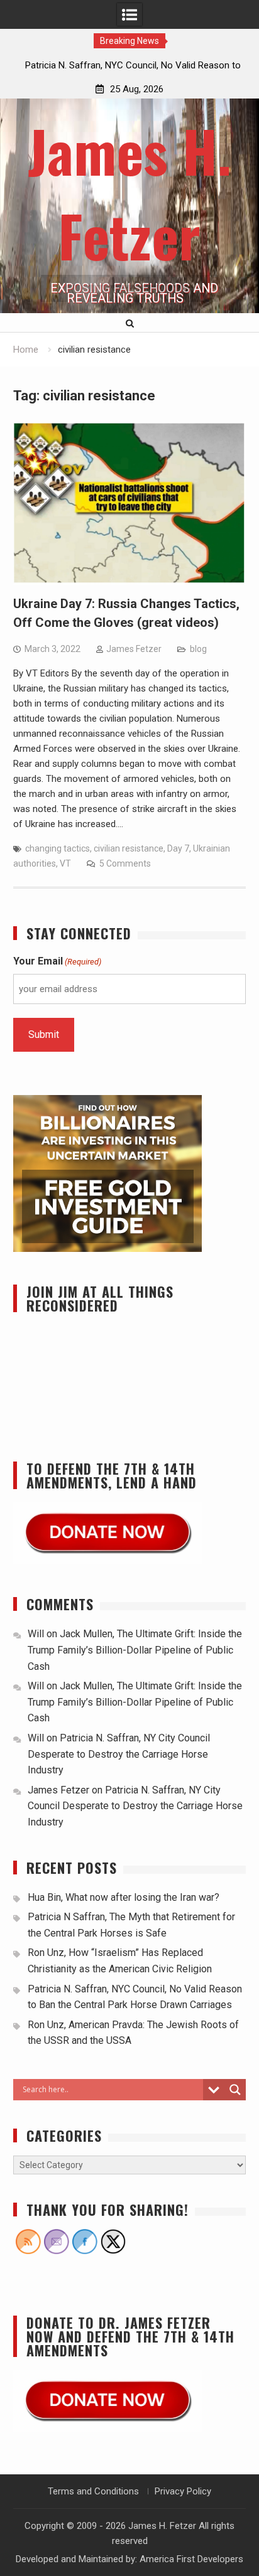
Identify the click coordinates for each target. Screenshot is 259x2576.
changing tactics (58, 848)
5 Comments (125, 863)
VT (65, 863)
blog (198, 649)
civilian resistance (129, 848)
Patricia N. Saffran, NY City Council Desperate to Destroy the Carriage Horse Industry (119, 1754)
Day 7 (178, 848)
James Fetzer (134, 649)
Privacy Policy (183, 2491)
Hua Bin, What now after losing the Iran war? (124, 1897)
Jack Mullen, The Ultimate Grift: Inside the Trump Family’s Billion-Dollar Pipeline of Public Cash (135, 1650)
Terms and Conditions (93, 2491)
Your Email (57, 961)
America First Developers (191, 2559)
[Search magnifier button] (235, 2090)
